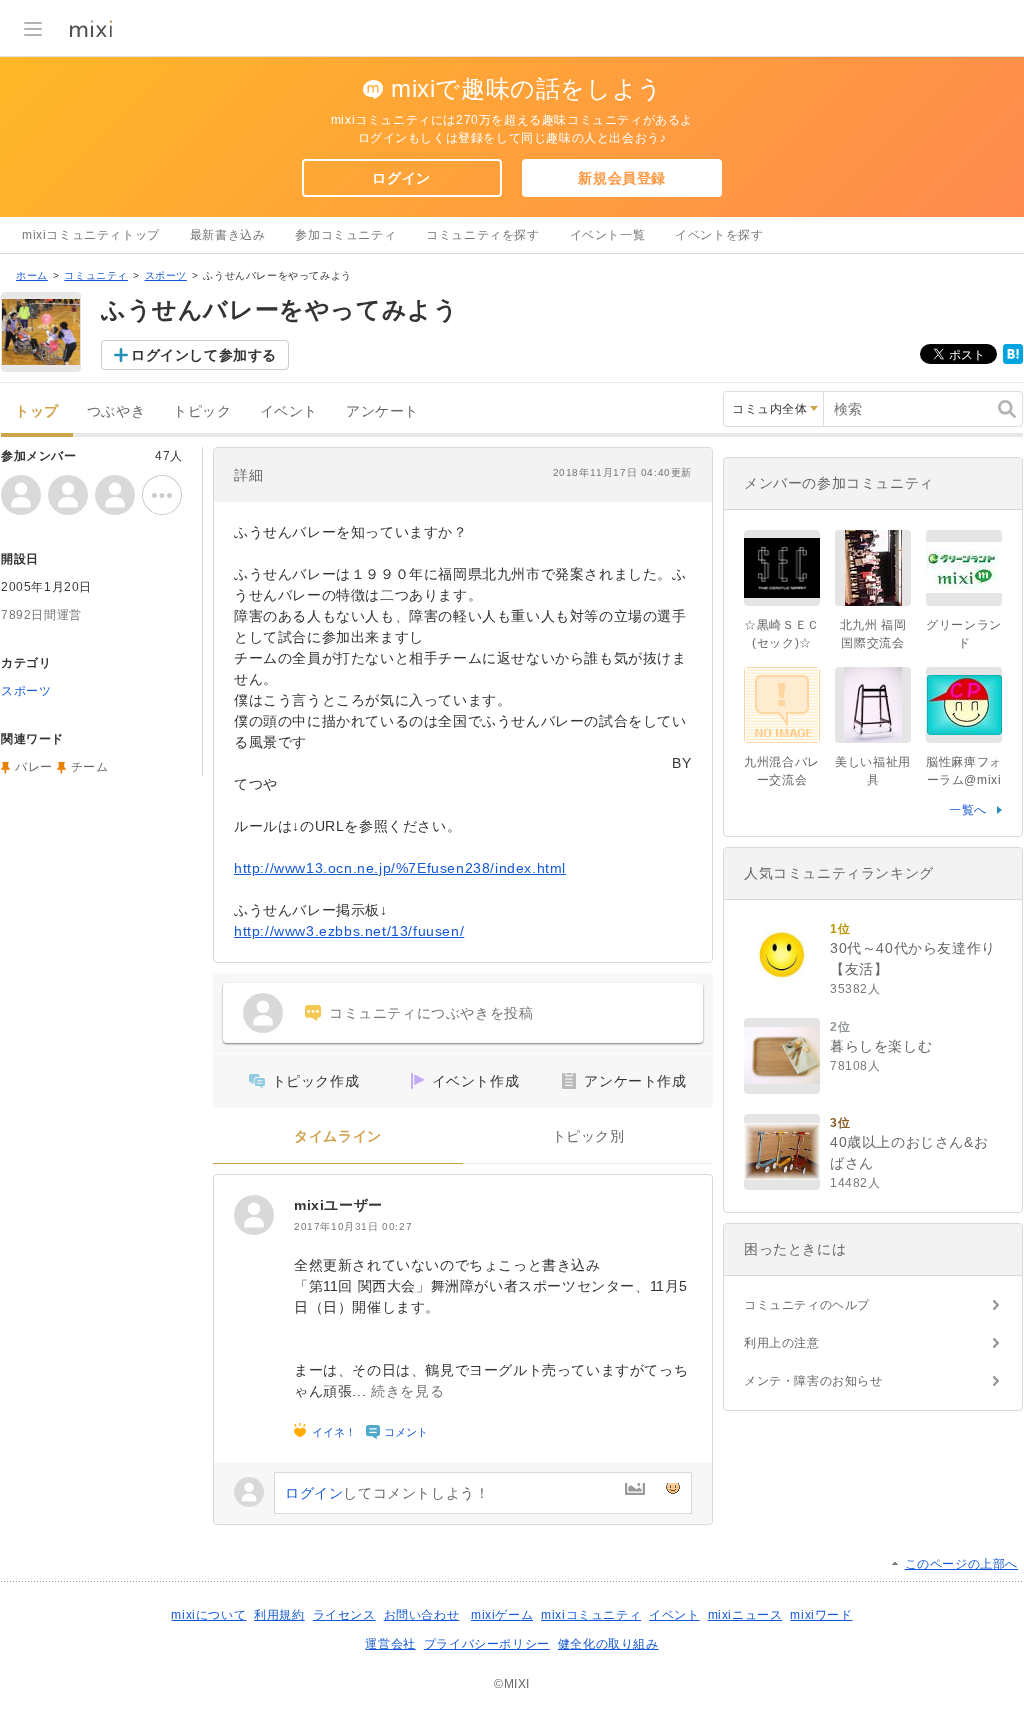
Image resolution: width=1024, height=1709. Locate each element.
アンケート (382, 411)
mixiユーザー (338, 1205)
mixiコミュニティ (591, 1615)
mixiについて (208, 1615)
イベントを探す (719, 235)
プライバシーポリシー (487, 1644)
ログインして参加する (204, 355)
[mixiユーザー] (254, 1215)
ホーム (32, 275)
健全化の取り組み (608, 1644)
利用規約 (279, 1615)
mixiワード (821, 1615)
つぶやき (116, 411)
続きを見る (407, 1391)
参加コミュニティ (345, 235)
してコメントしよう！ (387, 1493)
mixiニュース (745, 1615)
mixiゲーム (502, 1615)
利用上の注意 (782, 1343)
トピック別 (588, 1136)
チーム (90, 767)
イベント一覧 (608, 235)
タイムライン (338, 1136)
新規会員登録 (622, 178)
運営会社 (390, 1644)
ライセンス (344, 1615)
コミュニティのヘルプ (807, 1305)
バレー (34, 767)
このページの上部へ (961, 1564)
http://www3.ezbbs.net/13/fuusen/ (349, 931)
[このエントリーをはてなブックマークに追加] (1013, 360)
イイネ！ (334, 1432)
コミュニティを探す (482, 235)
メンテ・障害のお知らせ (813, 1381)
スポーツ (166, 275)
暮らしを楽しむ (881, 1046)
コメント (406, 1432)
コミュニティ (96, 275)
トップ (37, 411)
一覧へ (968, 810)
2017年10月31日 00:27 (353, 1226)
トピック (202, 411)
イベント (289, 411)
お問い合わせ (422, 1615)
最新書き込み (228, 235)
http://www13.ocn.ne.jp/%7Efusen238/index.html (400, 868)
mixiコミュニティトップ (91, 235)
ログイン (401, 178)
